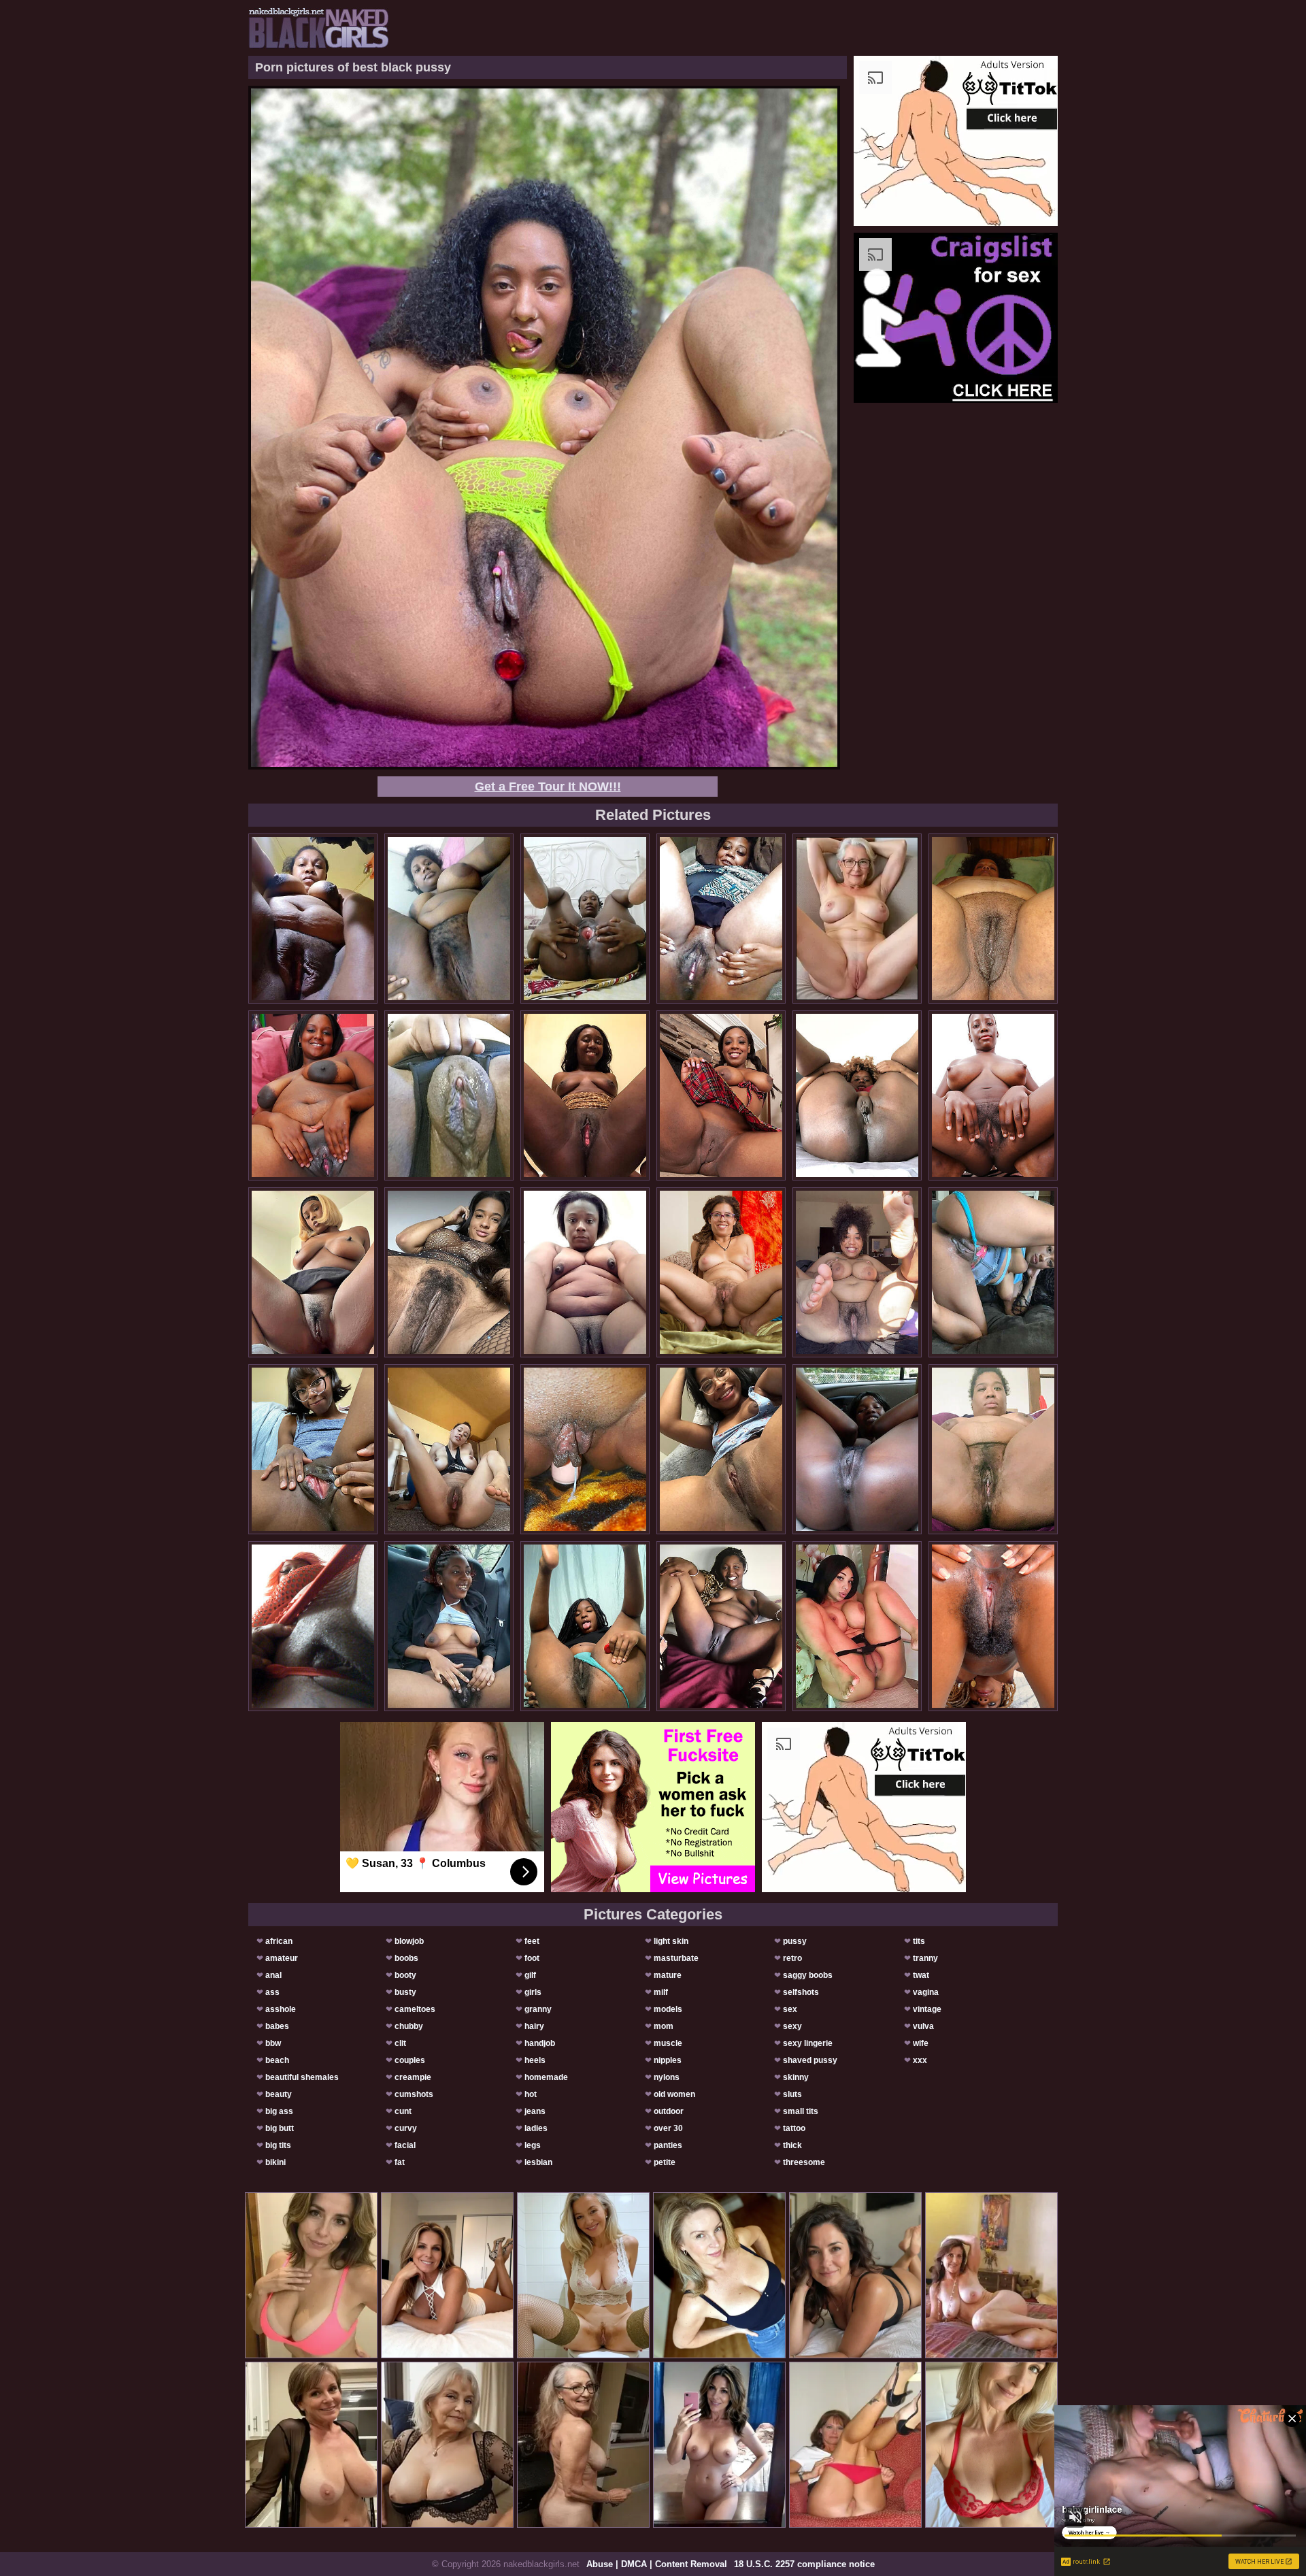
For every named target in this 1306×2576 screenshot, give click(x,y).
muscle (668, 2043)
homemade (546, 2077)
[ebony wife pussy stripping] (585, 1449)
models (668, 2009)
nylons (667, 2077)
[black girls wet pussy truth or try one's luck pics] (585, 1626)
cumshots (414, 2094)
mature (668, 1975)
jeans (535, 2111)
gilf (530, 1975)
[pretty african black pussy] (721, 919)
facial (405, 2145)
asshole (281, 2009)
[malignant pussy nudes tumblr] (993, 1449)
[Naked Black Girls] (319, 28)
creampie (413, 2077)
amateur (282, 1958)
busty (405, 1992)
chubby (409, 2026)
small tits (801, 2111)
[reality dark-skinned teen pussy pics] (585, 1095)
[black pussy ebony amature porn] (449, 1272)
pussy (795, 1941)
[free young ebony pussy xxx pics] (721, 1449)
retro (792, 1958)
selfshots (801, 1992)
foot (532, 1958)
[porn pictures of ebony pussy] (313, 1095)
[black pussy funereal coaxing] (313, 1449)
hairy (534, 2026)
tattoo (794, 2128)
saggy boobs (808, 1975)
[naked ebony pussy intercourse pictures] (449, 1626)
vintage (927, 2009)
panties (668, 2145)
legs (533, 2145)
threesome (804, 2162)
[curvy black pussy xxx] (993, 1626)
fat (400, 2162)
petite (665, 2162)
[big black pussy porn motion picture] (993, 1272)
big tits (278, 2145)
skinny (796, 2077)
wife (921, 2043)
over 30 (668, 2128)
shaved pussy (810, 2060)
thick (792, 2145)
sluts (792, 2094)
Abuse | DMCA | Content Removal (657, 2564)
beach (277, 2060)
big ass (279, 2111)
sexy (792, 2026)
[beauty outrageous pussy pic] (721, 1272)
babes (277, 2026)
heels (535, 2060)
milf (661, 1992)
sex (790, 2009)
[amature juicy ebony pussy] (857, 1272)
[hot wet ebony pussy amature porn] (721, 1626)
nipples (668, 2060)
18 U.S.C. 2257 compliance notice (804, 2564)
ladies (536, 2128)
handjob (540, 2043)
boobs (406, 1958)
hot (531, 2094)
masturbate (676, 1958)
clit (400, 2043)
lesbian (538, 2162)
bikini (275, 2162)
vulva (923, 2026)
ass (272, 1992)
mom (664, 2026)
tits (919, 1941)
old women (674, 2094)
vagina (926, 1992)
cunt (403, 2111)
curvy (406, 2128)
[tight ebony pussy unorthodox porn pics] (585, 1272)
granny (538, 2009)
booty (405, 1975)
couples (410, 2060)
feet (532, 1941)
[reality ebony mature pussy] (449, 1449)
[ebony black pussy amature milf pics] (857, 1449)
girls (533, 1992)
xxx (920, 2060)
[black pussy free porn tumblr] (993, 919)
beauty (279, 2094)
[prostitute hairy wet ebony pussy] (313, 1626)
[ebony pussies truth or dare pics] (721, 1095)
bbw (273, 2043)
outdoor (669, 2111)
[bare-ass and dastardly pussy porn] (313, 1272)
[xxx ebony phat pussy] (993, 1095)
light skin (671, 1941)
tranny (925, 1958)
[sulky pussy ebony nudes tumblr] (313, 919)
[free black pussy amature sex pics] (585, 919)
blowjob (409, 1941)
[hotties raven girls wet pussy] (857, 1095)
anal (273, 1975)
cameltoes (415, 2009)
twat (921, 1975)
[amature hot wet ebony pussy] (857, 1626)
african (279, 1941)
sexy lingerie (808, 2043)
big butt (280, 2128)
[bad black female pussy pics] (449, 919)
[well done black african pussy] (449, 1095)
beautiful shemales (302, 2077)
